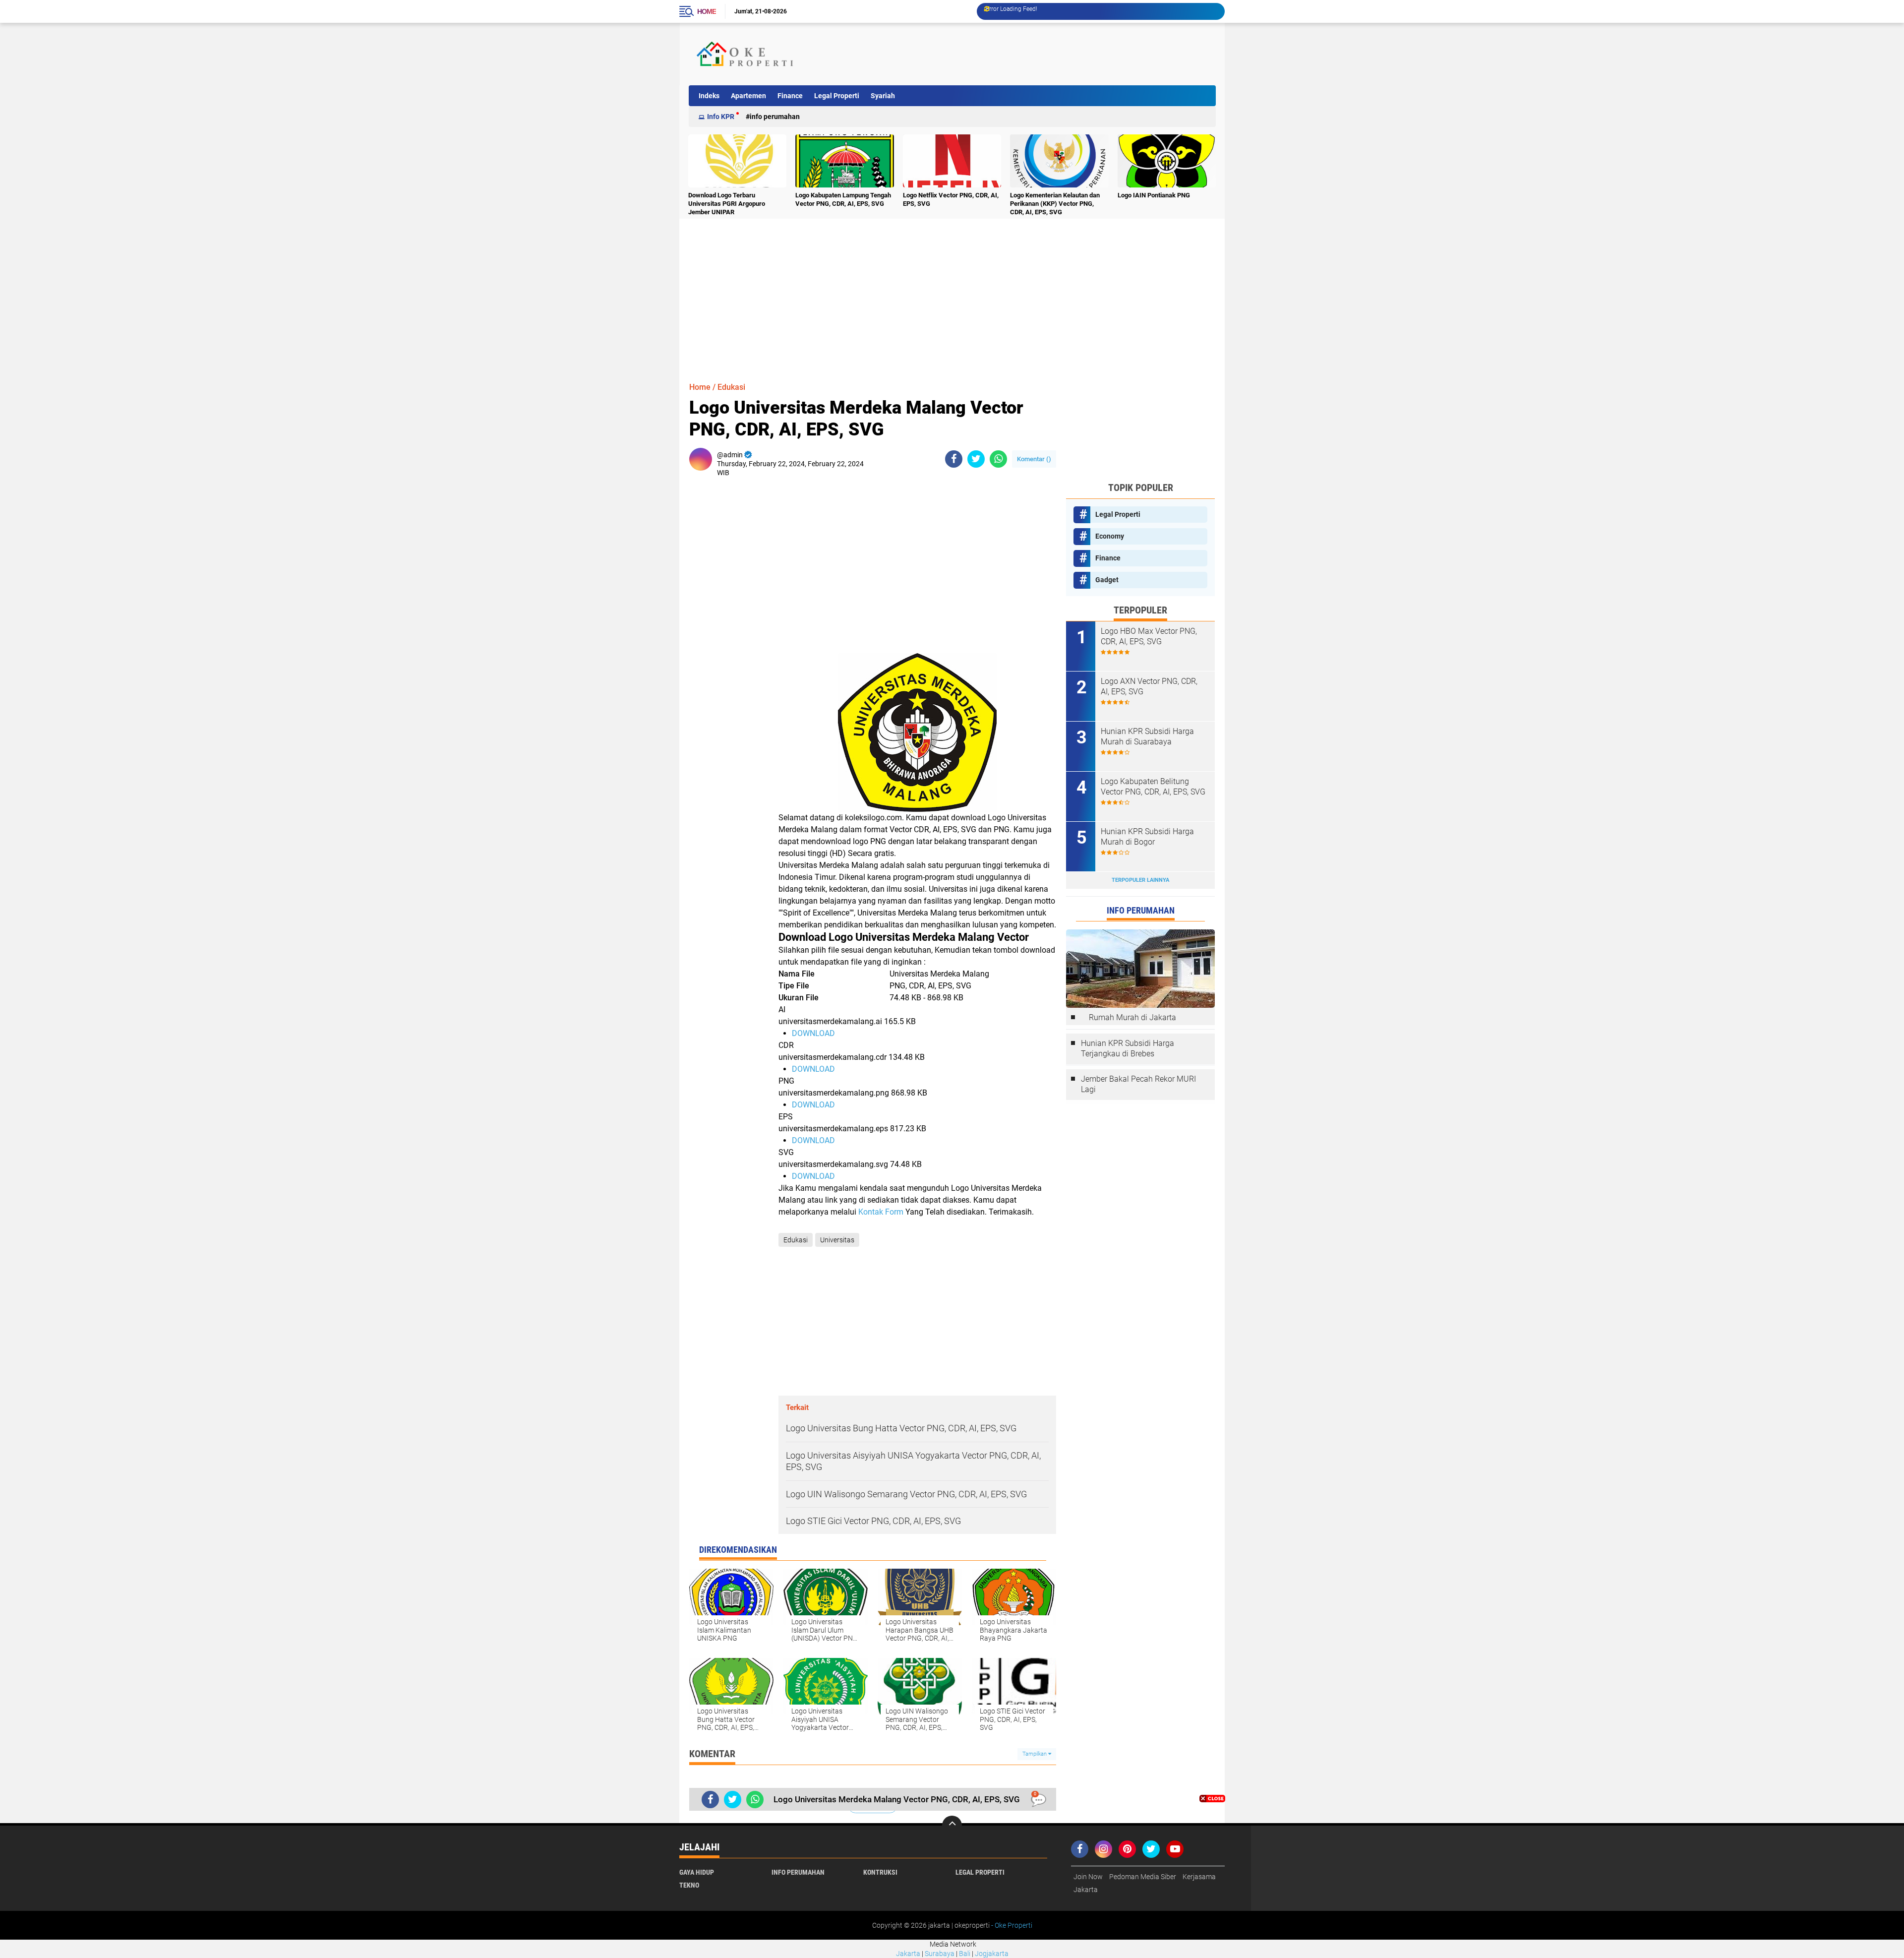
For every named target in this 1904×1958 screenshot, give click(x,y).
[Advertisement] (1033, 54)
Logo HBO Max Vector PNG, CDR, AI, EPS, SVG (1149, 636)
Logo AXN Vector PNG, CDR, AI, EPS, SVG (1149, 686)
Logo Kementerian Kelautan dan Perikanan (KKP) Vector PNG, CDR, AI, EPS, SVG (1055, 204)
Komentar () (1034, 459)
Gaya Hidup (697, 1872)
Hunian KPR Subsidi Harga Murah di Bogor (1147, 837)
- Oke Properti (1011, 1925)
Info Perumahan (775, 117)
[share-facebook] (954, 459)
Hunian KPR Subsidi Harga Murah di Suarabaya (1147, 736)
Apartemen (748, 96)
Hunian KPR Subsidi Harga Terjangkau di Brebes (1128, 1048)
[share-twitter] (976, 459)
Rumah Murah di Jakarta (1132, 1017)
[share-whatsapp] (998, 459)
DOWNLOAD (813, 1033)
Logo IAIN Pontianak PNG (1154, 195)
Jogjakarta (992, 1954)
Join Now (1088, 1877)
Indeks (709, 96)
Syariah (883, 96)
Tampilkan (1035, 1754)
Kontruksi (880, 1872)
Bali (965, 1954)
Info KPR (721, 117)
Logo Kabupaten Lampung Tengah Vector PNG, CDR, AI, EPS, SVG (843, 199)
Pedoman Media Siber (1143, 1877)
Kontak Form (881, 1212)
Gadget (1107, 580)
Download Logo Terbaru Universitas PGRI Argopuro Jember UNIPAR (727, 204)
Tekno (689, 1885)
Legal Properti (837, 96)
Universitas (837, 1240)
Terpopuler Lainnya (1140, 880)
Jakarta (1086, 1890)
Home (707, 11)
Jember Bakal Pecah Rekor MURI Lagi (1138, 1084)
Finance (790, 96)
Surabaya (940, 1954)
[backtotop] (952, 1826)
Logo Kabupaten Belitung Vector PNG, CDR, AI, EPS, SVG (1153, 787)
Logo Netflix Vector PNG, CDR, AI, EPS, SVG (951, 199)
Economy (1110, 536)
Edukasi (731, 387)
